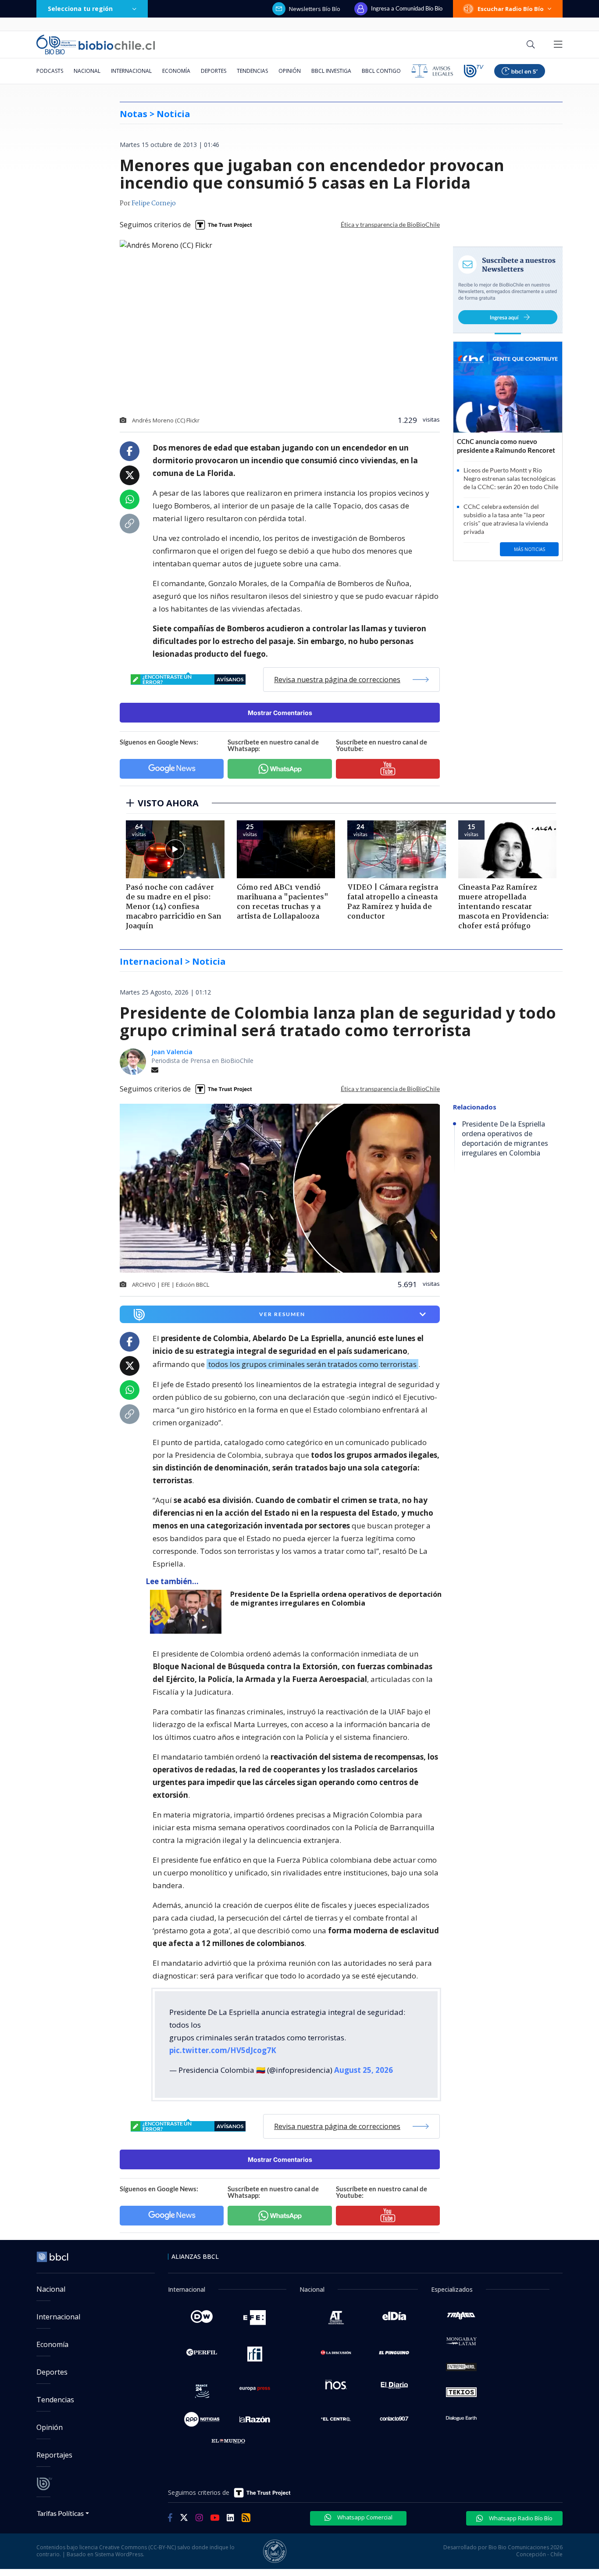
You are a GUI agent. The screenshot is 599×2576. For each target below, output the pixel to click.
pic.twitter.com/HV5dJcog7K (223, 2050)
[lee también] (188, 1612)
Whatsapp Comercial (364, 2517)
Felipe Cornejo (154, 204)
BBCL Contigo (381, 71)
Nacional (87, 71)
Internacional (131, 71)
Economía (176, 71)
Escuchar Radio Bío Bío (511, 9)
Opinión (290, 71)
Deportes (214, 71)
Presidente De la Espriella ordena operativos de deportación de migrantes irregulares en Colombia (336, 1599)
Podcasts (50, 71)
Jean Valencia (172, 1052)
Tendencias (252, 71)
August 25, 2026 (364, 2070)
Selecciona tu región (80, 9)
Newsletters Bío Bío (315, 9)
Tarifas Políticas (60, 2513)
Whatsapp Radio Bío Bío (520, 2518)
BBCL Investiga (331, 71)
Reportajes (54, 2455)
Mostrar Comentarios (280, 713)
